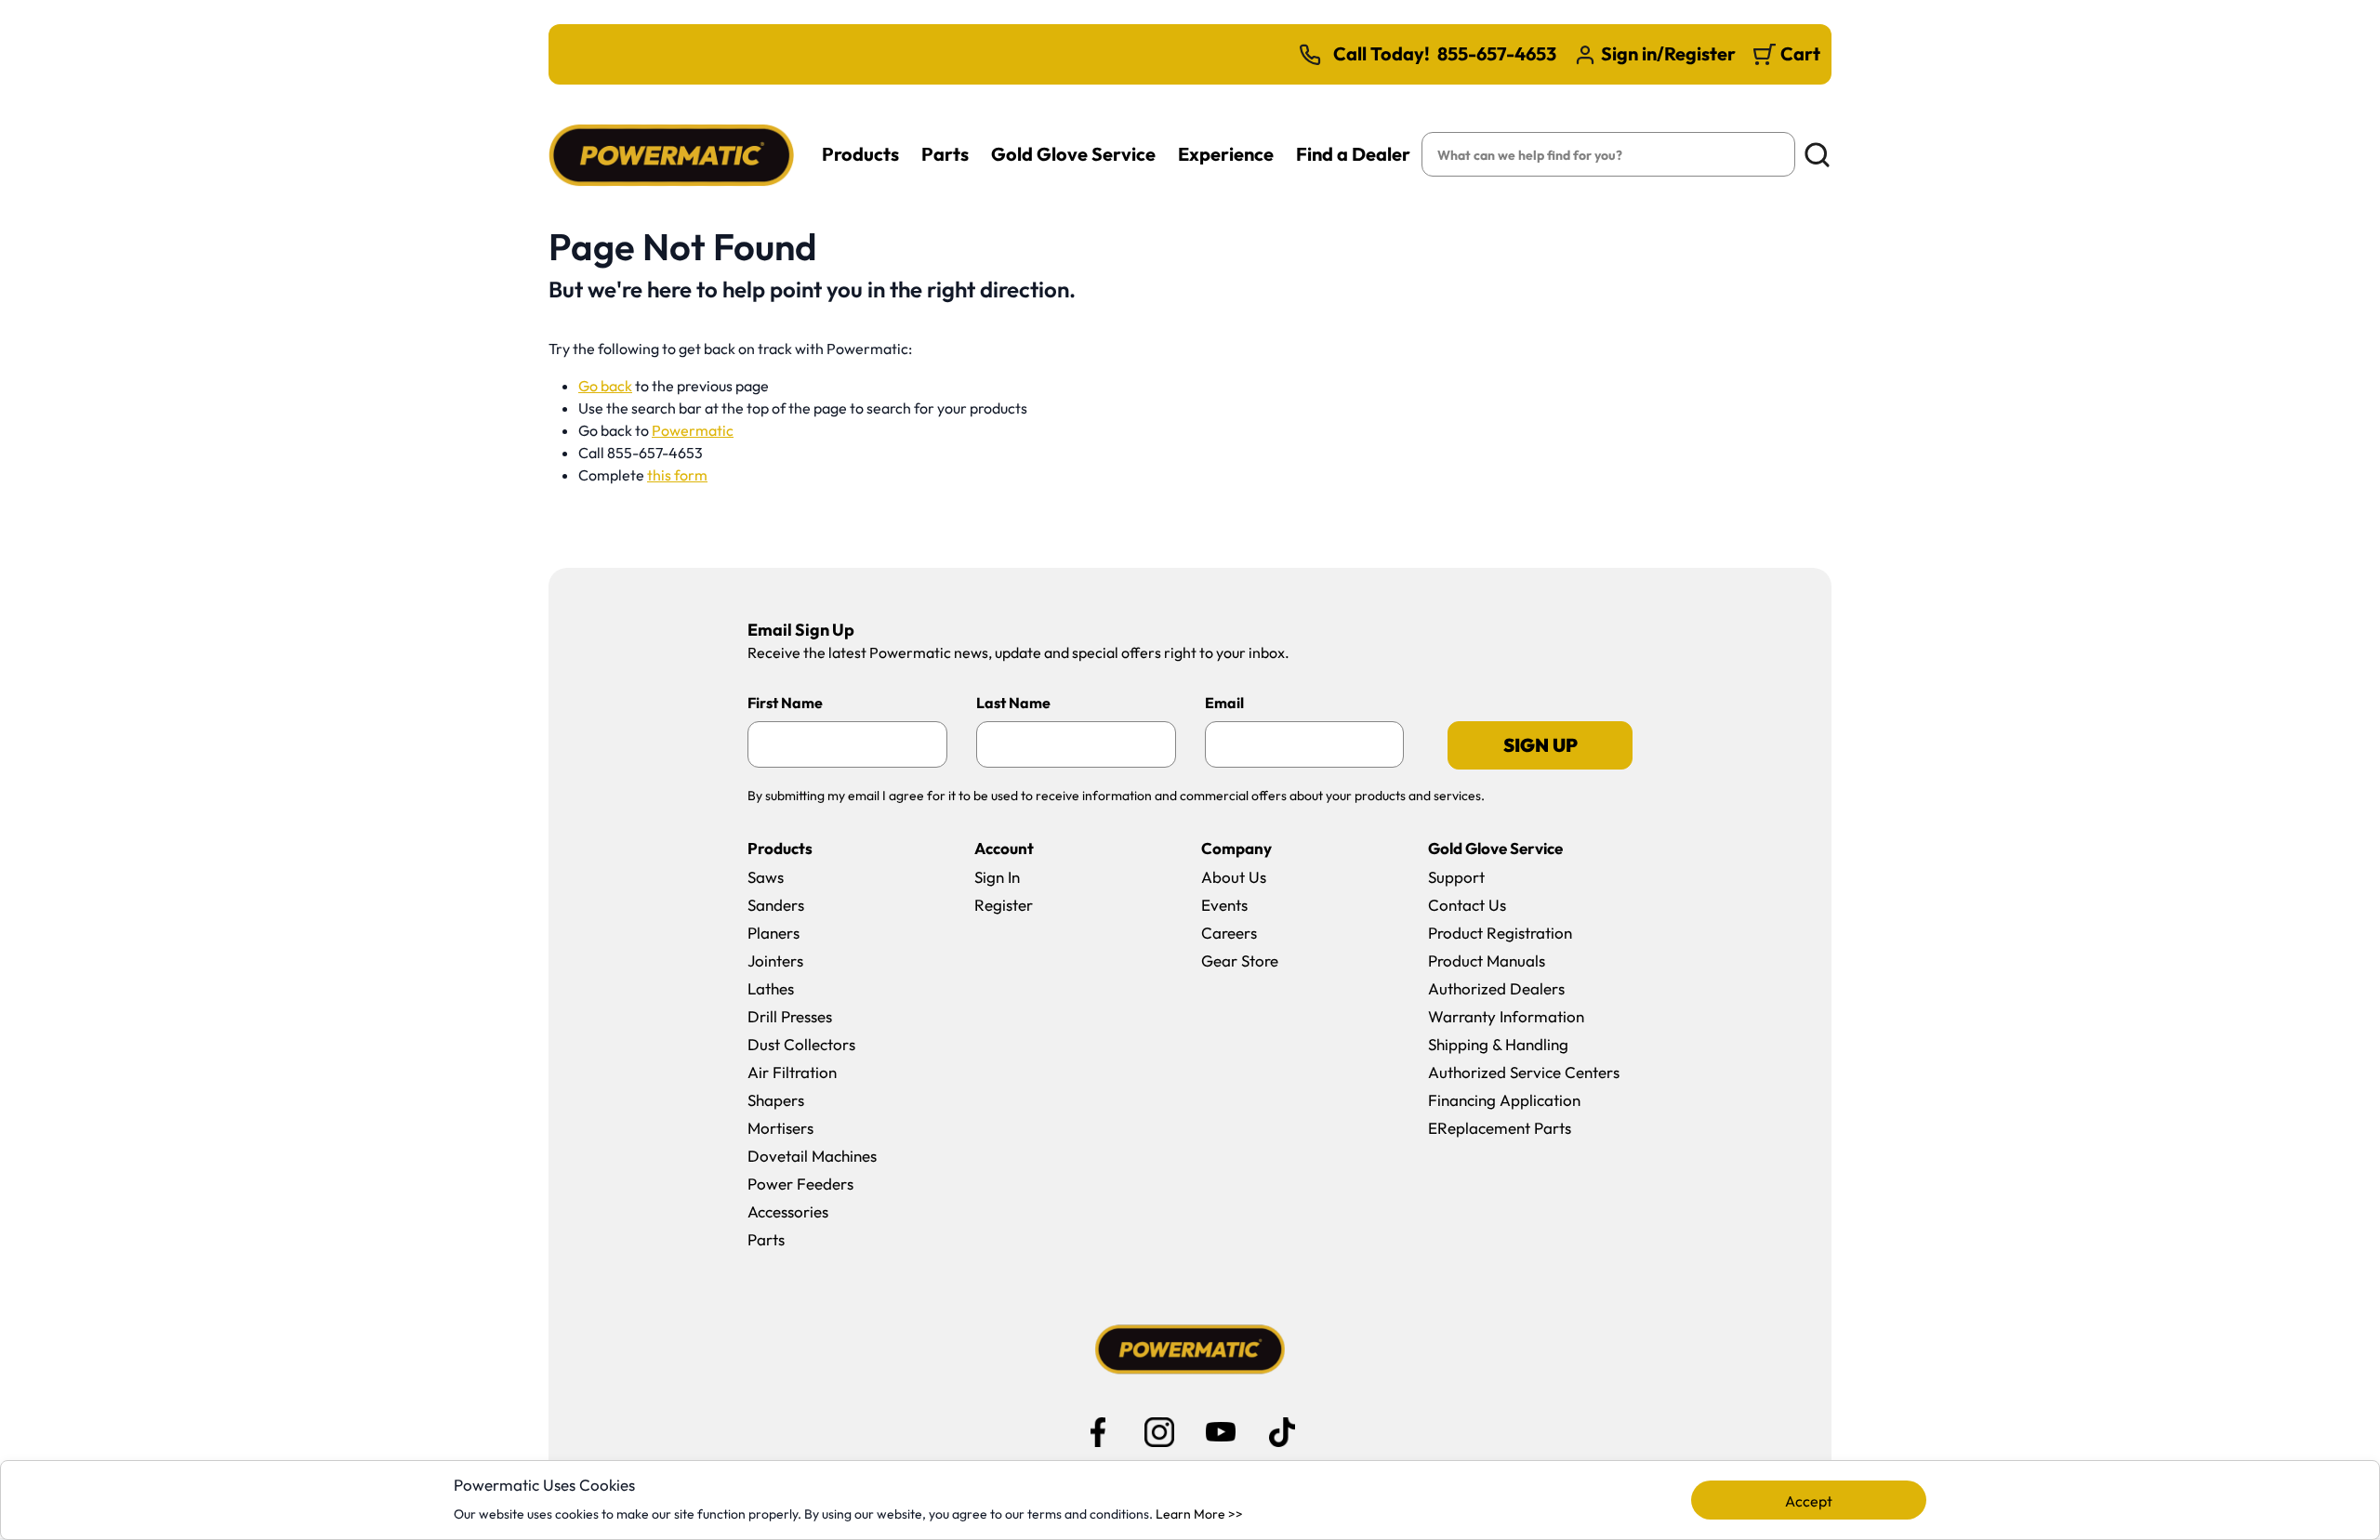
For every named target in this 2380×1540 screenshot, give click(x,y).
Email (1224, 703)
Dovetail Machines (812, 1156)
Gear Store (1240, 961)
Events (1224, 905)
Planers (773, 933)
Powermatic (693, 430)
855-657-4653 (1497, 54)
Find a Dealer (1353, 154)
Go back (605, 386)
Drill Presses (790, 1016)
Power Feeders (800, 1184)
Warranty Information (1506, 1016)
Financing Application (1504, 1100)
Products (860, 154)
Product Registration (1500, 933)
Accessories (788, 1211)
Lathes (771, 988)
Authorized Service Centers (1524, 1072)
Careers (1229, 933)
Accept (1809, 1501)
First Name (785, 703)
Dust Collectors (801, 1044)
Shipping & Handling (1498, 1044)
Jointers (775, 961)
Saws (766, 877)
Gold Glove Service (1073, 154)
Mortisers (780, 1128)
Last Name (1013, 703)
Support (1456, 877)
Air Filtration (792, 1072)
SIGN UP (1540, 745)
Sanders (776, 905)
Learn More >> (1199, 1514)
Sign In (997, 877)
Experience (1226, 154)
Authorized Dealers (1496, 988)
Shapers (776, 1100)
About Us (1234, 877)
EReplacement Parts (1500, 1128)
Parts (945, 154)
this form (677, 475)
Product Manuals (1487, 961)
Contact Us (1467, 905)
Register (1004, 905)
